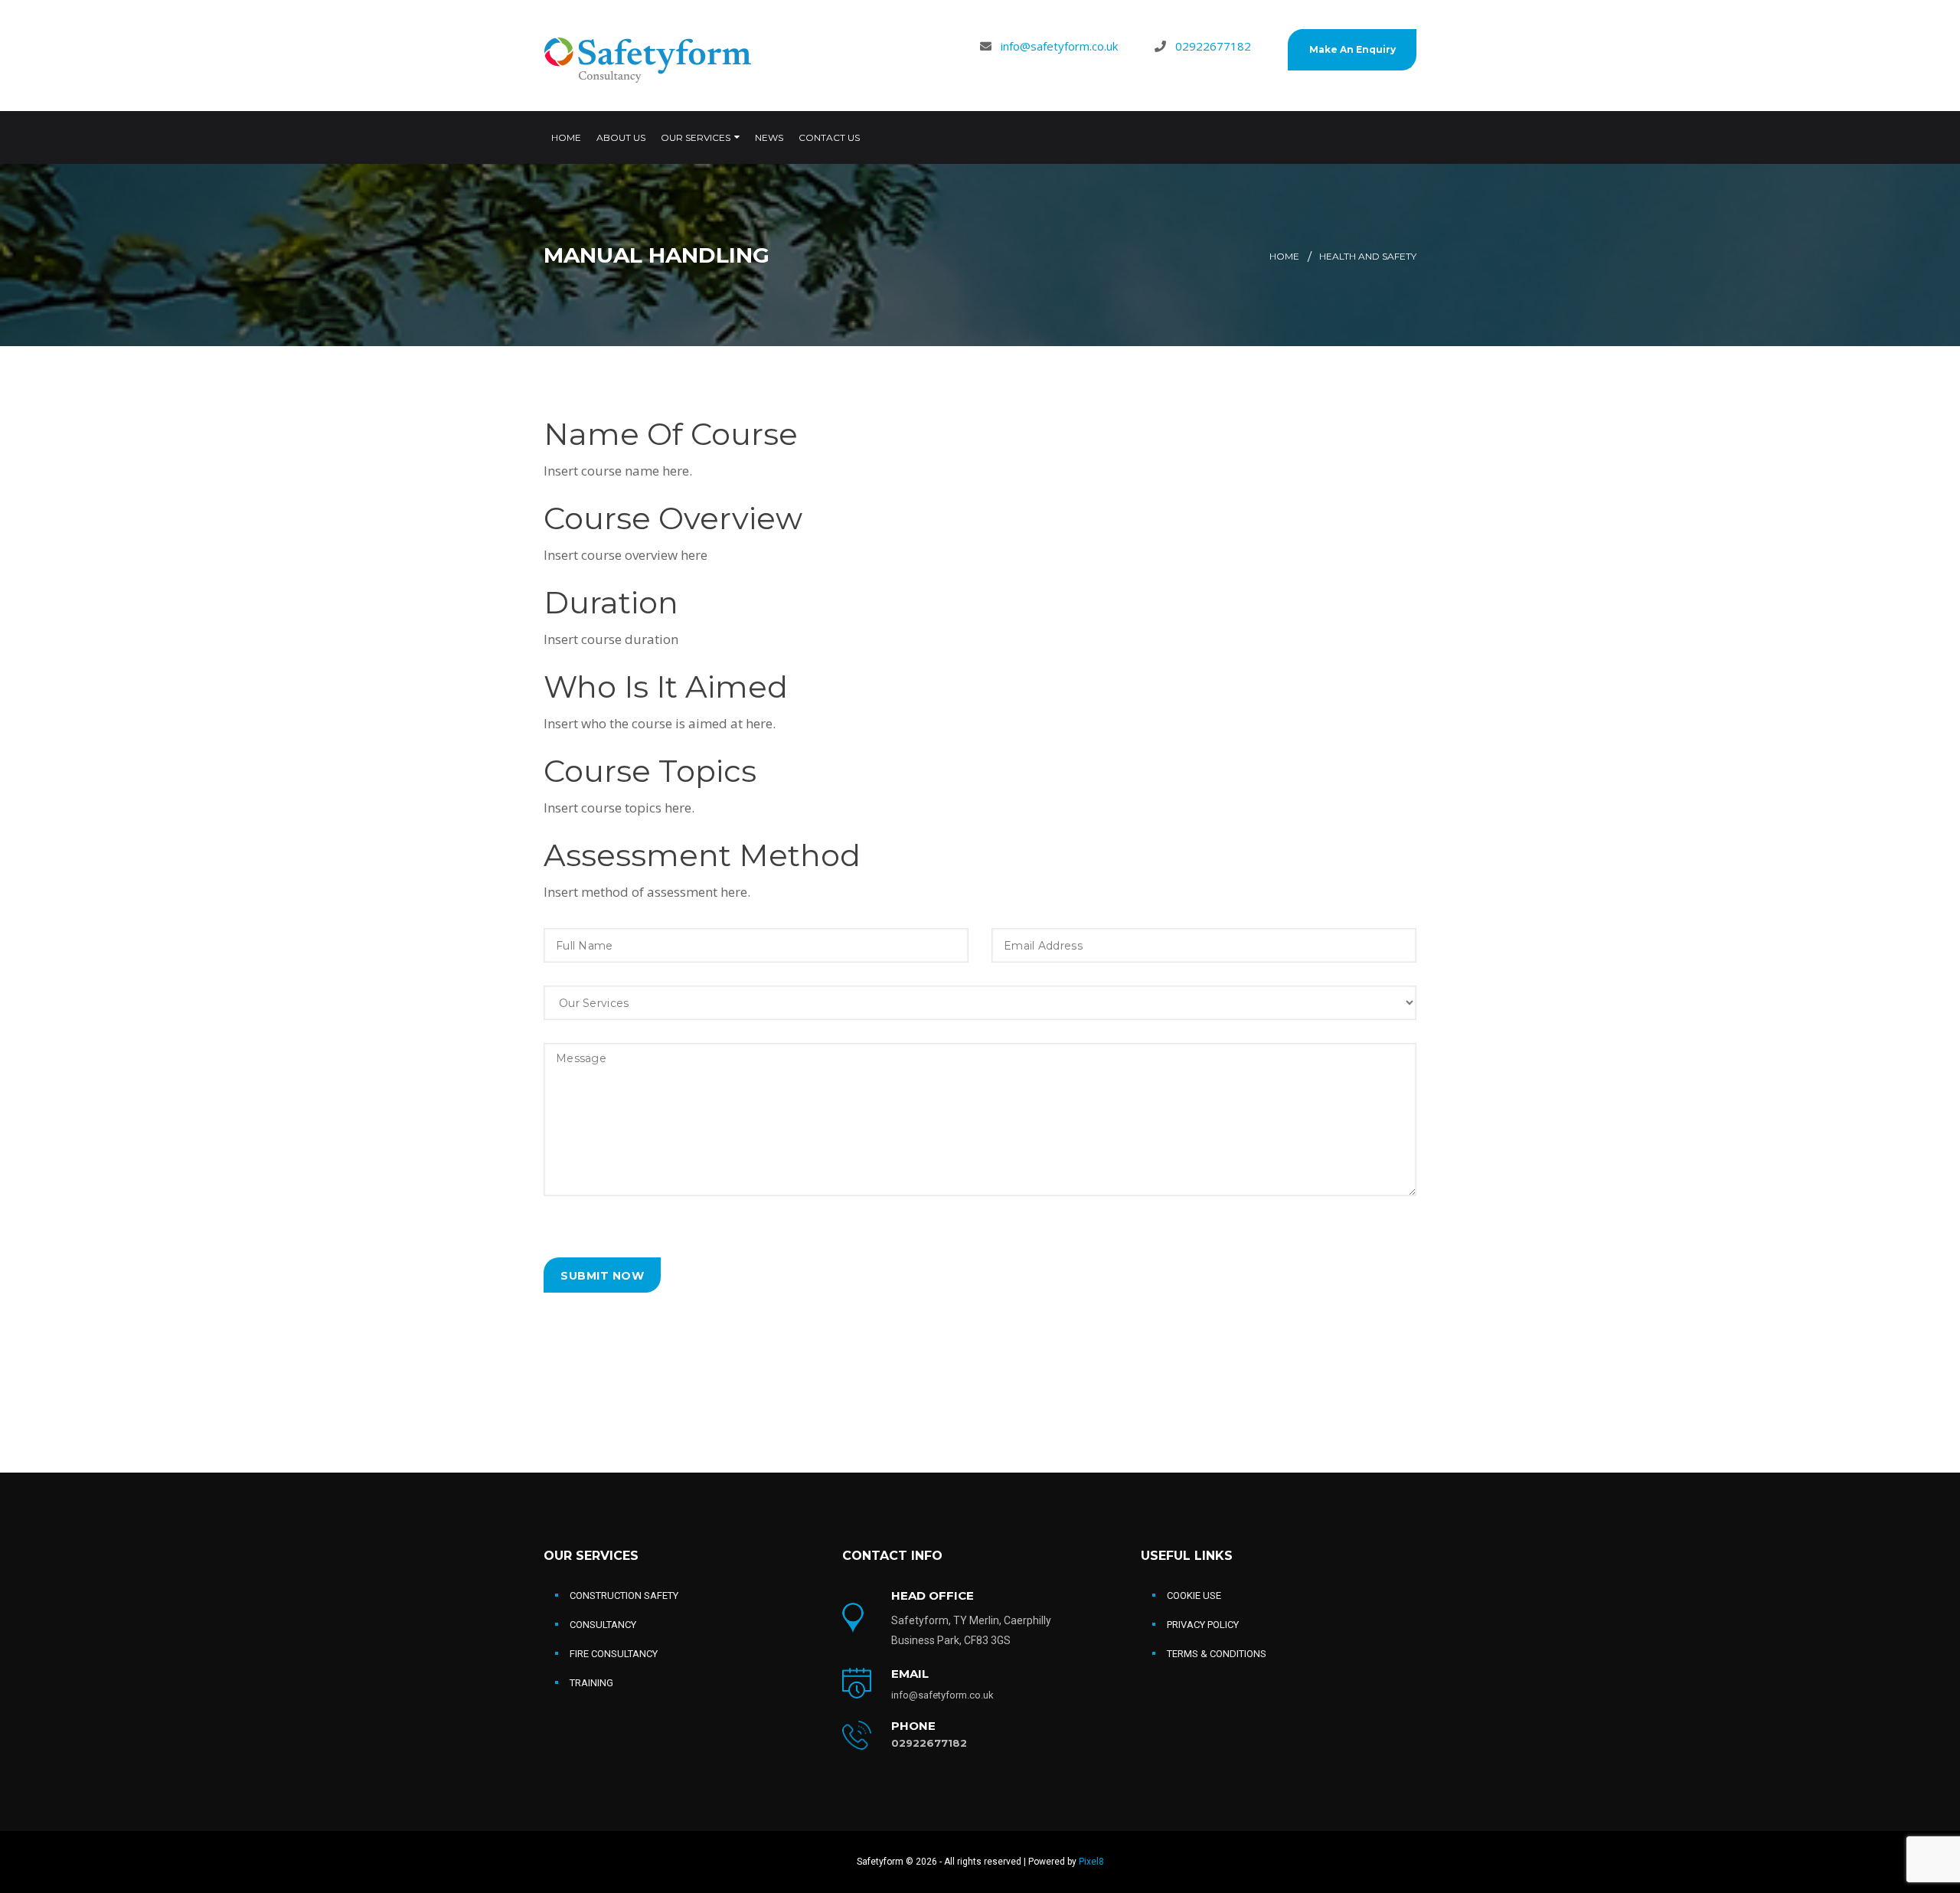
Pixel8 (1091, 1862)
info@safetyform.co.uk (1059, 46)
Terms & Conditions (1217, 1654)
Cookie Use (1194, 1595)
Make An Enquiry (1352, 49)
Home (566, 137)
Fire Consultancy (614, 1654)
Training (591, 1683)
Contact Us (829, 137)
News (769, 137)
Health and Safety (1368, 256)
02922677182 (1213, 46)
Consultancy (603, 1625)
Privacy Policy (1203, 1625)
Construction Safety (624, 1595)
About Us (621, 137)
